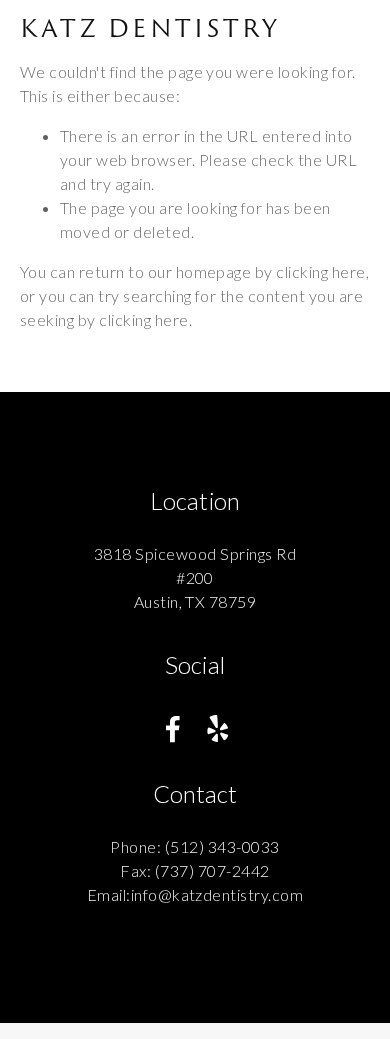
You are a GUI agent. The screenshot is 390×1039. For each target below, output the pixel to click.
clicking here (320, 271)
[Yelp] (217, 729)
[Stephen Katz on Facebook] (173, 729)
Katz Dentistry (150, 28)
